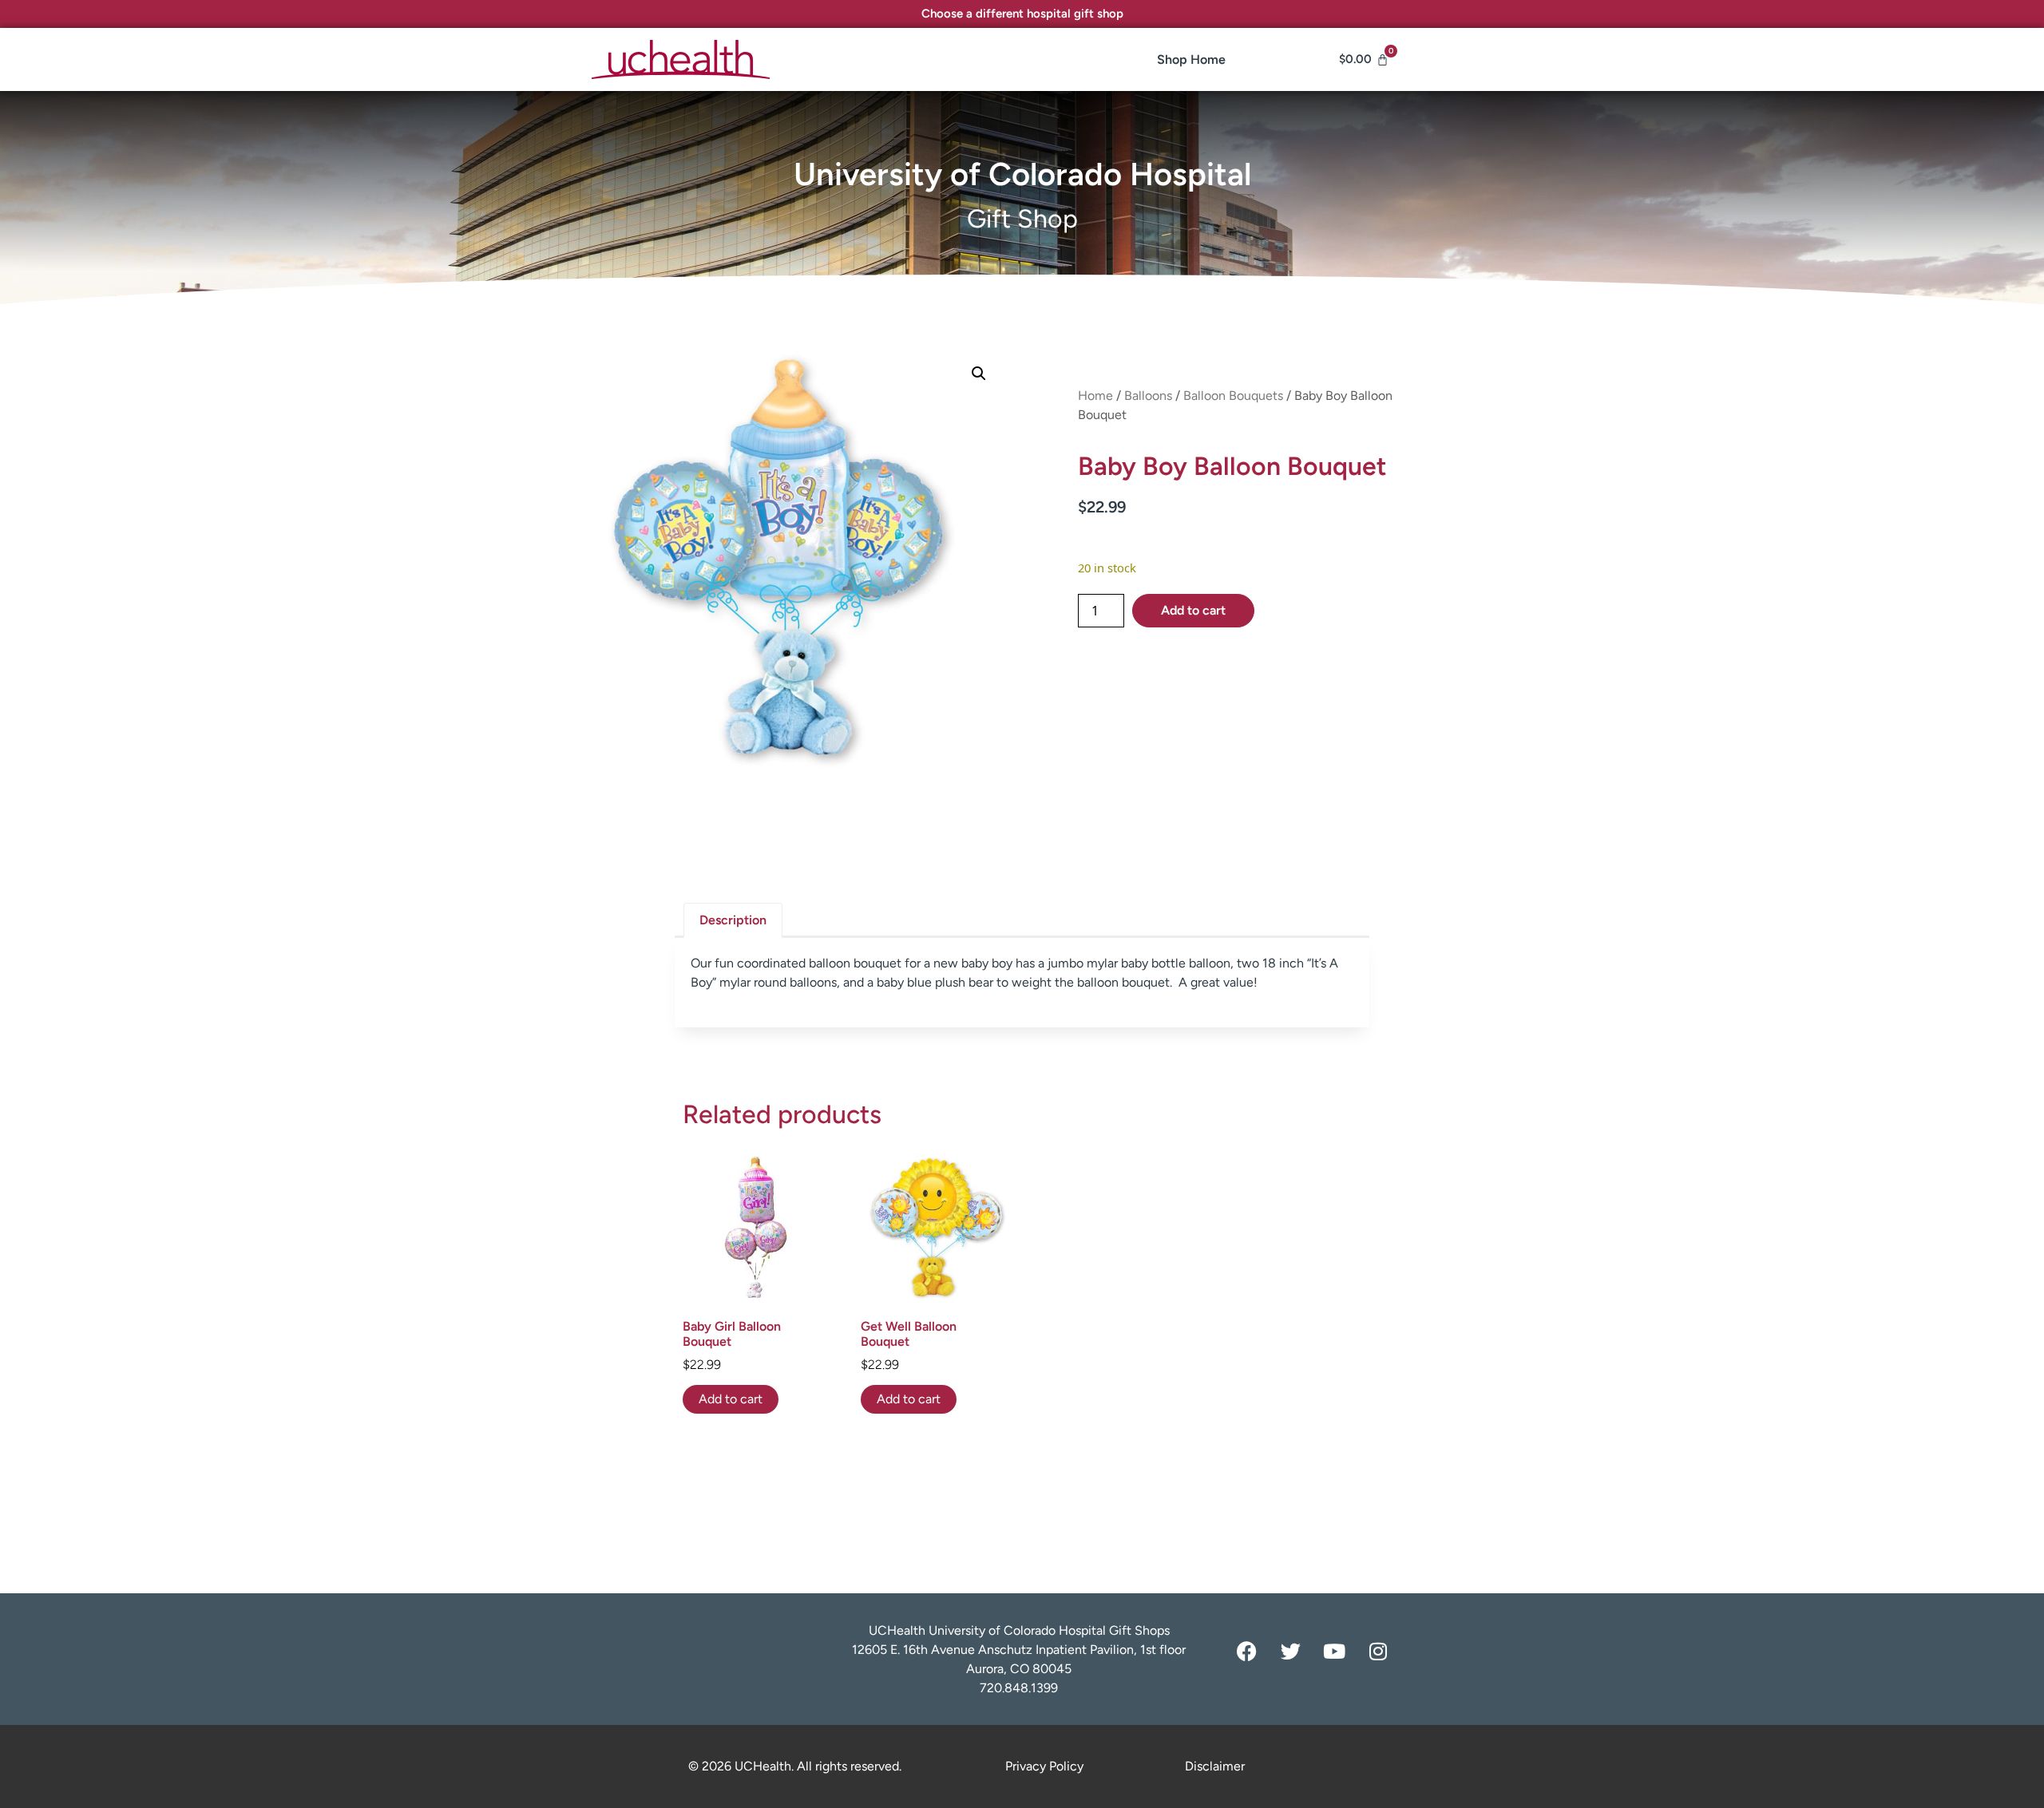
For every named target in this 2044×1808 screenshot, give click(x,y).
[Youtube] (1334, 1651)
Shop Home (1191, 59)
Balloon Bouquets (1233, 396)
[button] (979, 374)
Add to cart (1193, 610)
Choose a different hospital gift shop (1022, 14)
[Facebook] (1246, 1651)
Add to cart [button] (731, 1399)
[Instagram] (1378, 1651)
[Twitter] (1290, 1651)
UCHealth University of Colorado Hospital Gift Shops (1019, 1630)
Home (1095, 396)
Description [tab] (733, 920)
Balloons (1148, 396)
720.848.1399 (1019, 1688)
